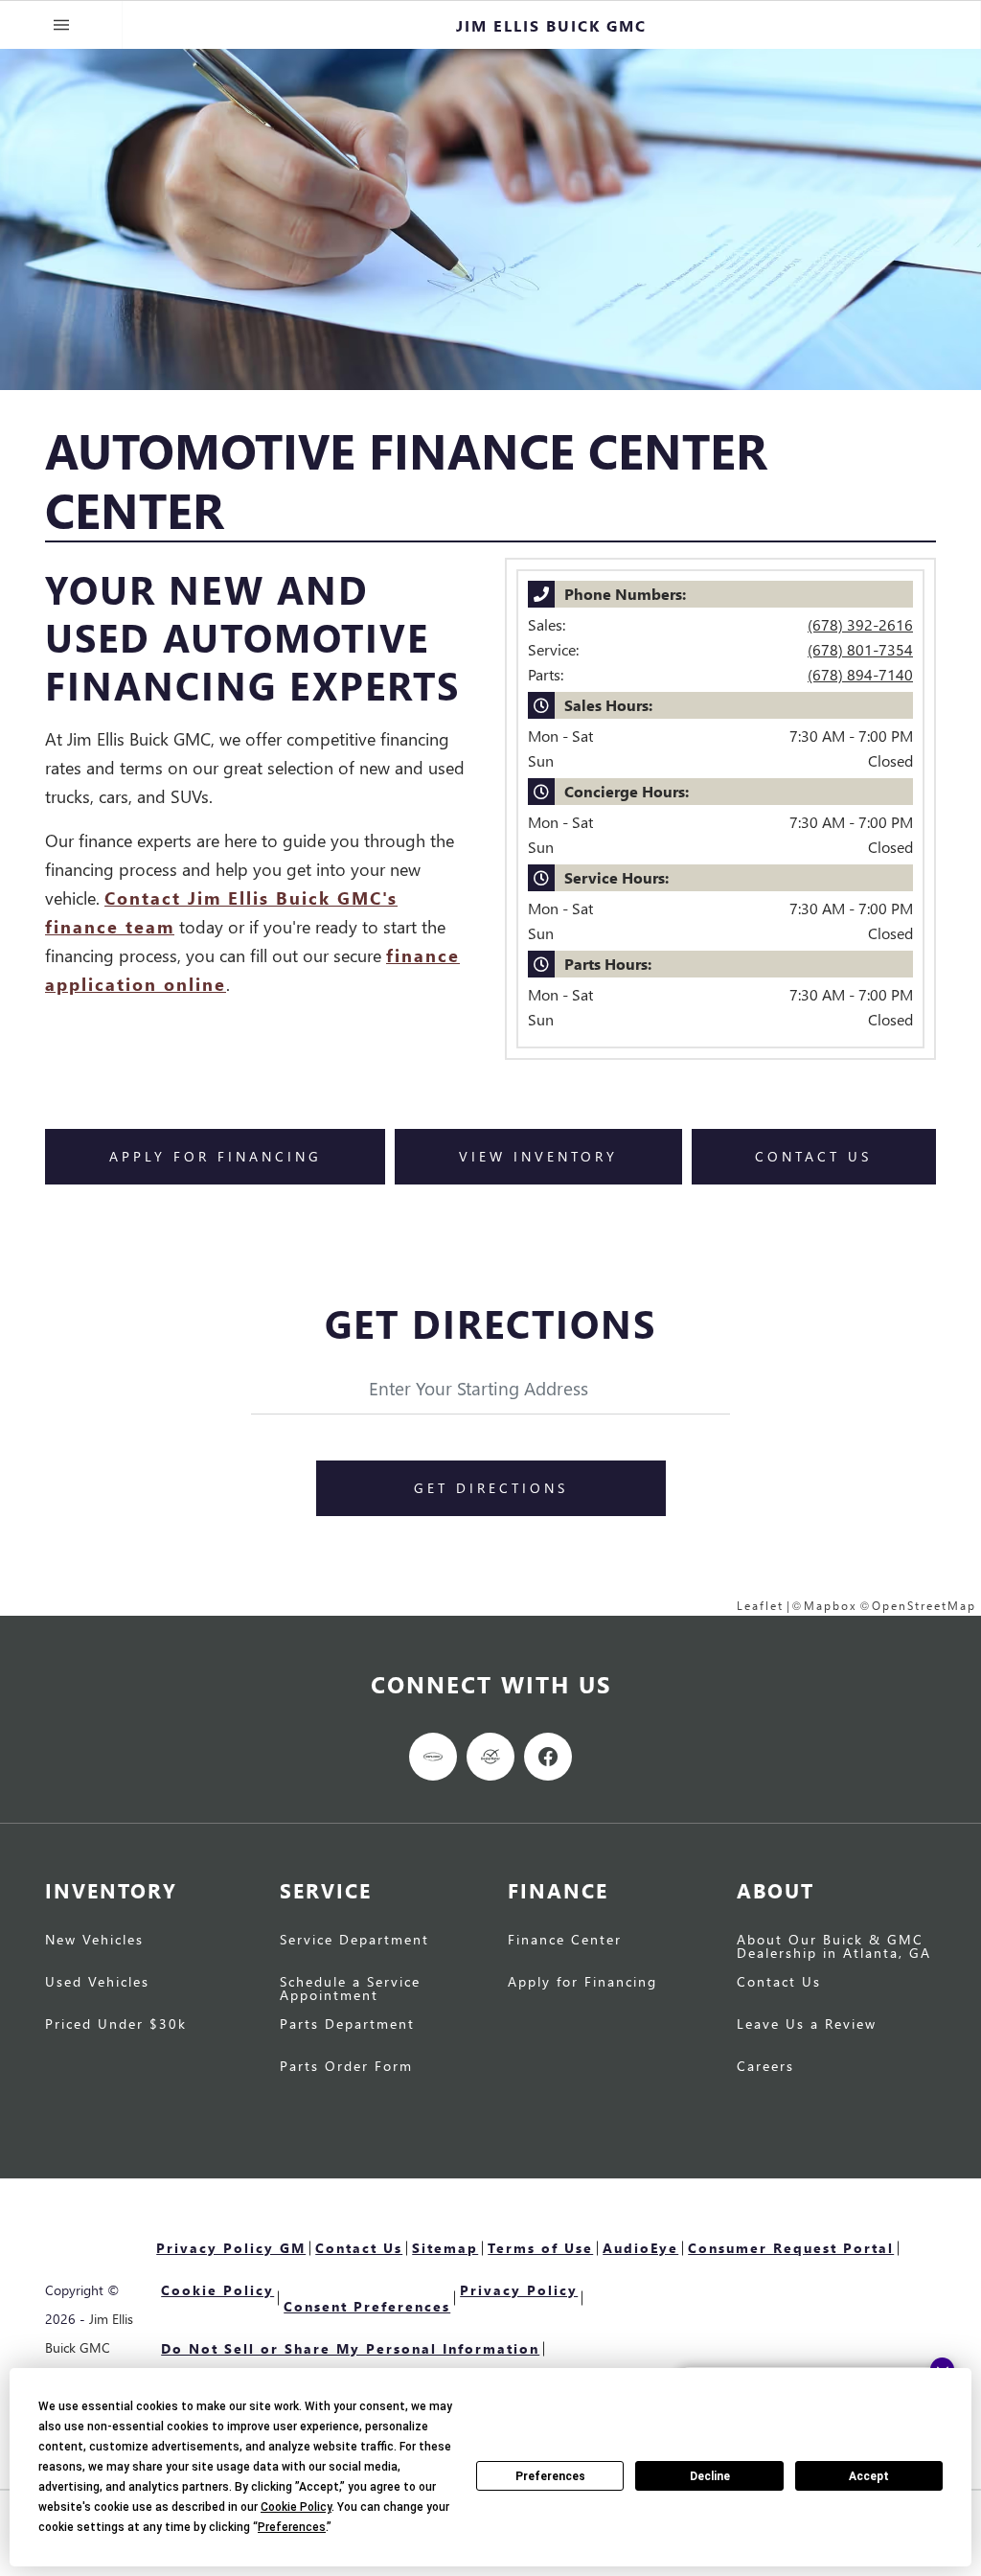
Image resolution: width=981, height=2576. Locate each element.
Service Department (354, 1941)
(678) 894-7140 (860, 674)
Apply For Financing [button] (216, 1156)
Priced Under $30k (116, 2025)
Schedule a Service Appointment (350, 1989)
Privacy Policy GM (231, 2248)
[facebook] (548, 1757)
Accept (869, 2476)
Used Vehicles (97, 1983)
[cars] (433, 1757)
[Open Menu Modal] (61, 25)
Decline (710, 2476)
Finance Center (565, 1941)
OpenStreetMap (924, 1606)
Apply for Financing (582, 1983)
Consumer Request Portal (791, 2248)
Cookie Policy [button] (296, 2507)
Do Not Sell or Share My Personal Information (350, 2348)
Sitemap (445, 2248)
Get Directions (491, 1488)
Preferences (550, 2476)
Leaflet (760, 1606)
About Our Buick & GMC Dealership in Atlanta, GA (834, 1947)
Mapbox (831, 1606)
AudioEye (640, 2248)
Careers (765, 2067)
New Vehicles (94, 1941)
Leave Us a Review (807, 2025)
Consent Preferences (367, 2306)
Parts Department (347, 2025)
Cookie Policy (217, 2290)
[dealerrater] (490, 1757)
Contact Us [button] (813, 1156)
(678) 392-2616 (860, 624)
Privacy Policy (519, 2290)
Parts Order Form (346, 2067)
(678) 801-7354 (860, 649)
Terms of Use (540, 2248)
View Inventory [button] (538, 1156)
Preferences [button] (292, 2527)
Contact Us (779, 1983)
